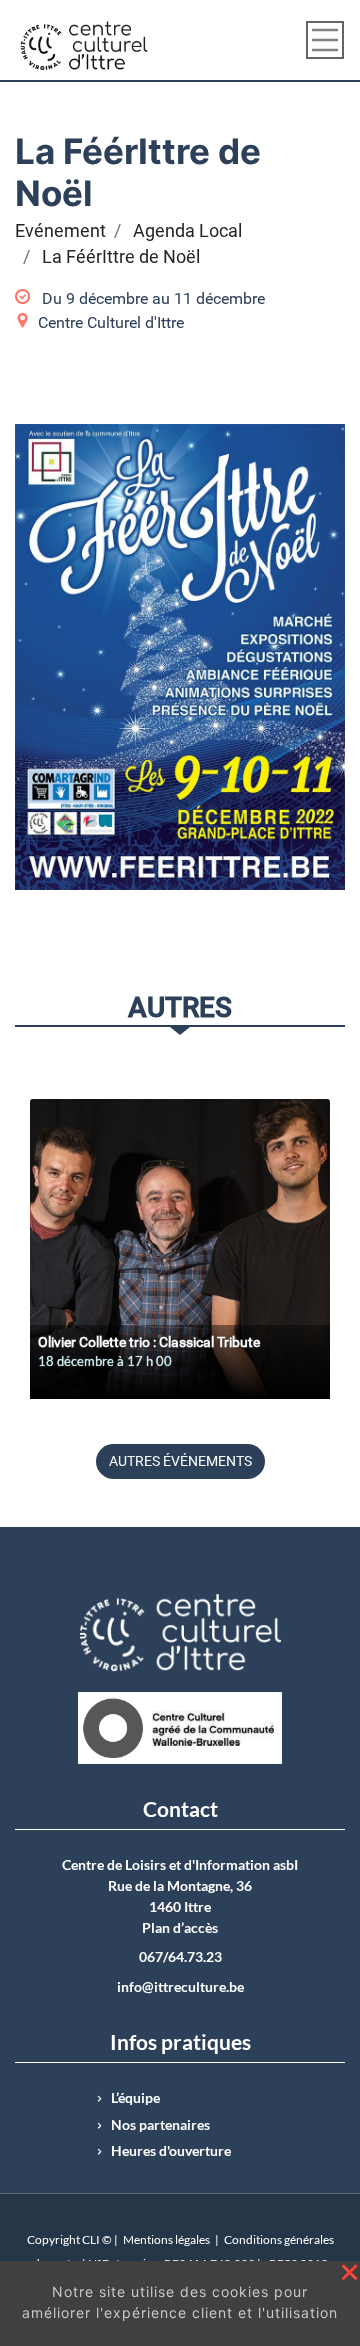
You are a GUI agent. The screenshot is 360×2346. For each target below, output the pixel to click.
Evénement (60, 231)
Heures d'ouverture (171, 2151)
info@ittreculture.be (180, 1987)
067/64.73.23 (180, 1957)
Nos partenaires (160, 2125)
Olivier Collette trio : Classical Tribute (149, 1342)
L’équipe (135, 2098)
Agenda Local (187, 231)
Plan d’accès (180, 1928)
